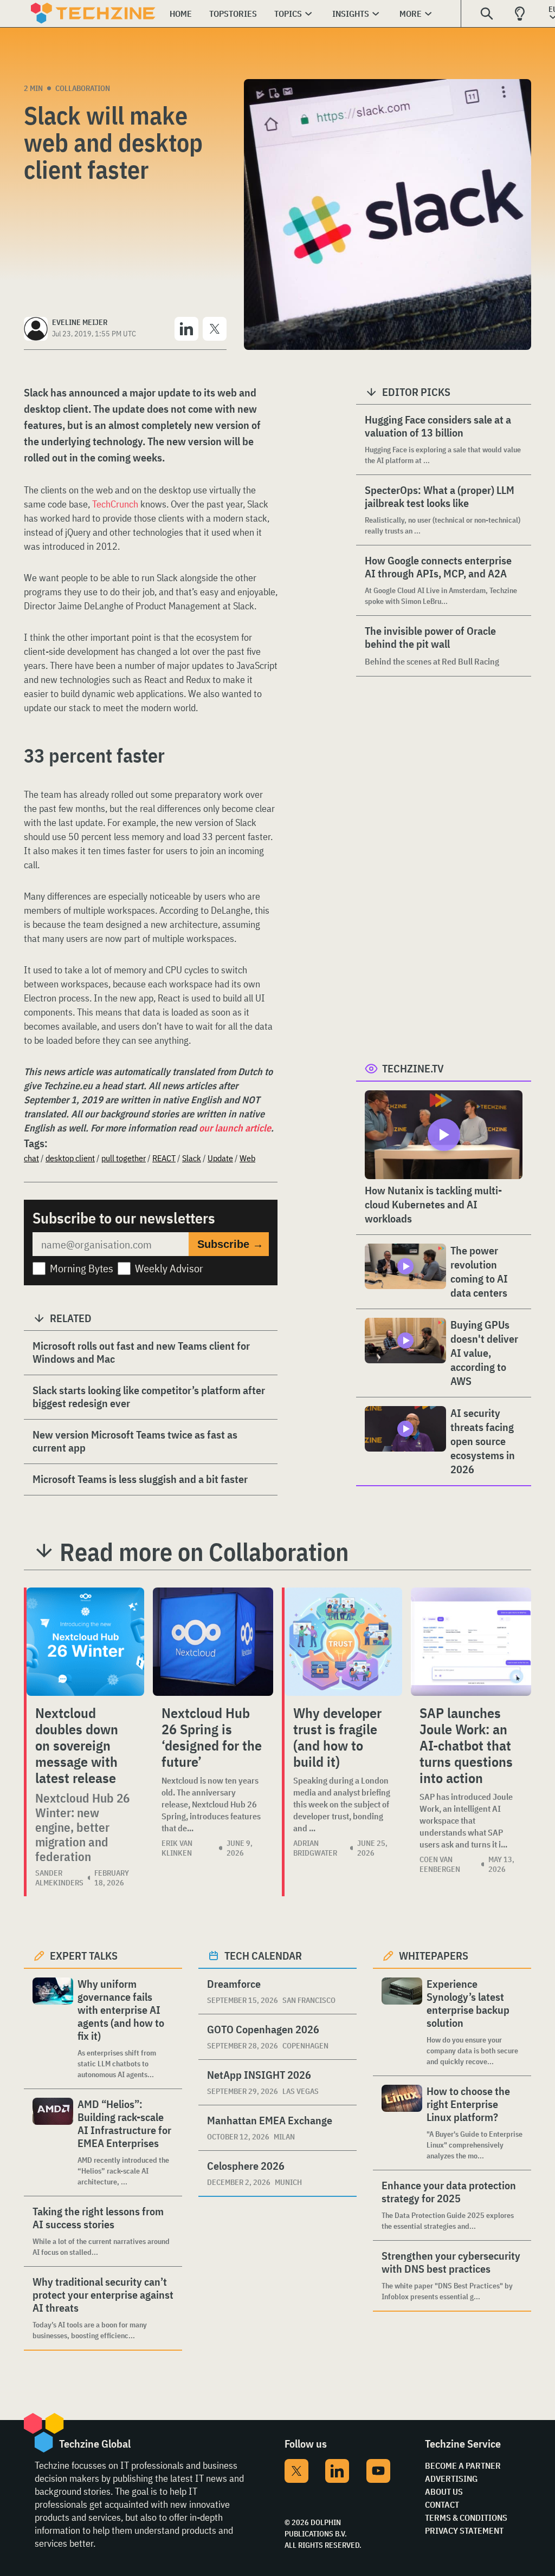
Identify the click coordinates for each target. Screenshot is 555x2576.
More (411, 14)
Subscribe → (230, 1244)
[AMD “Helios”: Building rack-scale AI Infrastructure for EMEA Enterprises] (53, 2142)
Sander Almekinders (59, 1878)
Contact (442, 2505)
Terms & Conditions (466, 2518)
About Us (444, 2492)
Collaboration (83, 88)
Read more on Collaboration (204, 1552)
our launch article (235, 1128)
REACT (164, 1158)
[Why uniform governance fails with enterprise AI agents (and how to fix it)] (53, 2029)
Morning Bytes (82, 1268)
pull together (124, 1158)
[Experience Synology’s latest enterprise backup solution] (402, 2022)
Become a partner (463, 2466)
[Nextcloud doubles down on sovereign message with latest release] (85, 1642)
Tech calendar (263, 1956)
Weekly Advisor (169, 1268)
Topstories (233, 14)
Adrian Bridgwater (315, 1848)
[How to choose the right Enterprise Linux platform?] (402, 2123)
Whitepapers (434, 1956)
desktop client (70, 1158)
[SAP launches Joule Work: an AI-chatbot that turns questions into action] (471, 1642)
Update (220, 1158)
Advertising (451, 2479)
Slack (192, 1158)
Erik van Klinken (177, 1848)
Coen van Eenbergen (440, 1864)
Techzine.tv (413, 1068)
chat (31, 1158)
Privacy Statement (464, 2531)
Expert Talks (84, 1956)
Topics (288, 14)
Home (181, 14)
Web (247, 1158)
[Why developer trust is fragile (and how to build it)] (343, 1642)
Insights (351, 14)
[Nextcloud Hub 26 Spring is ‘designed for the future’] (213, 1642)
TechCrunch (115, 504)
